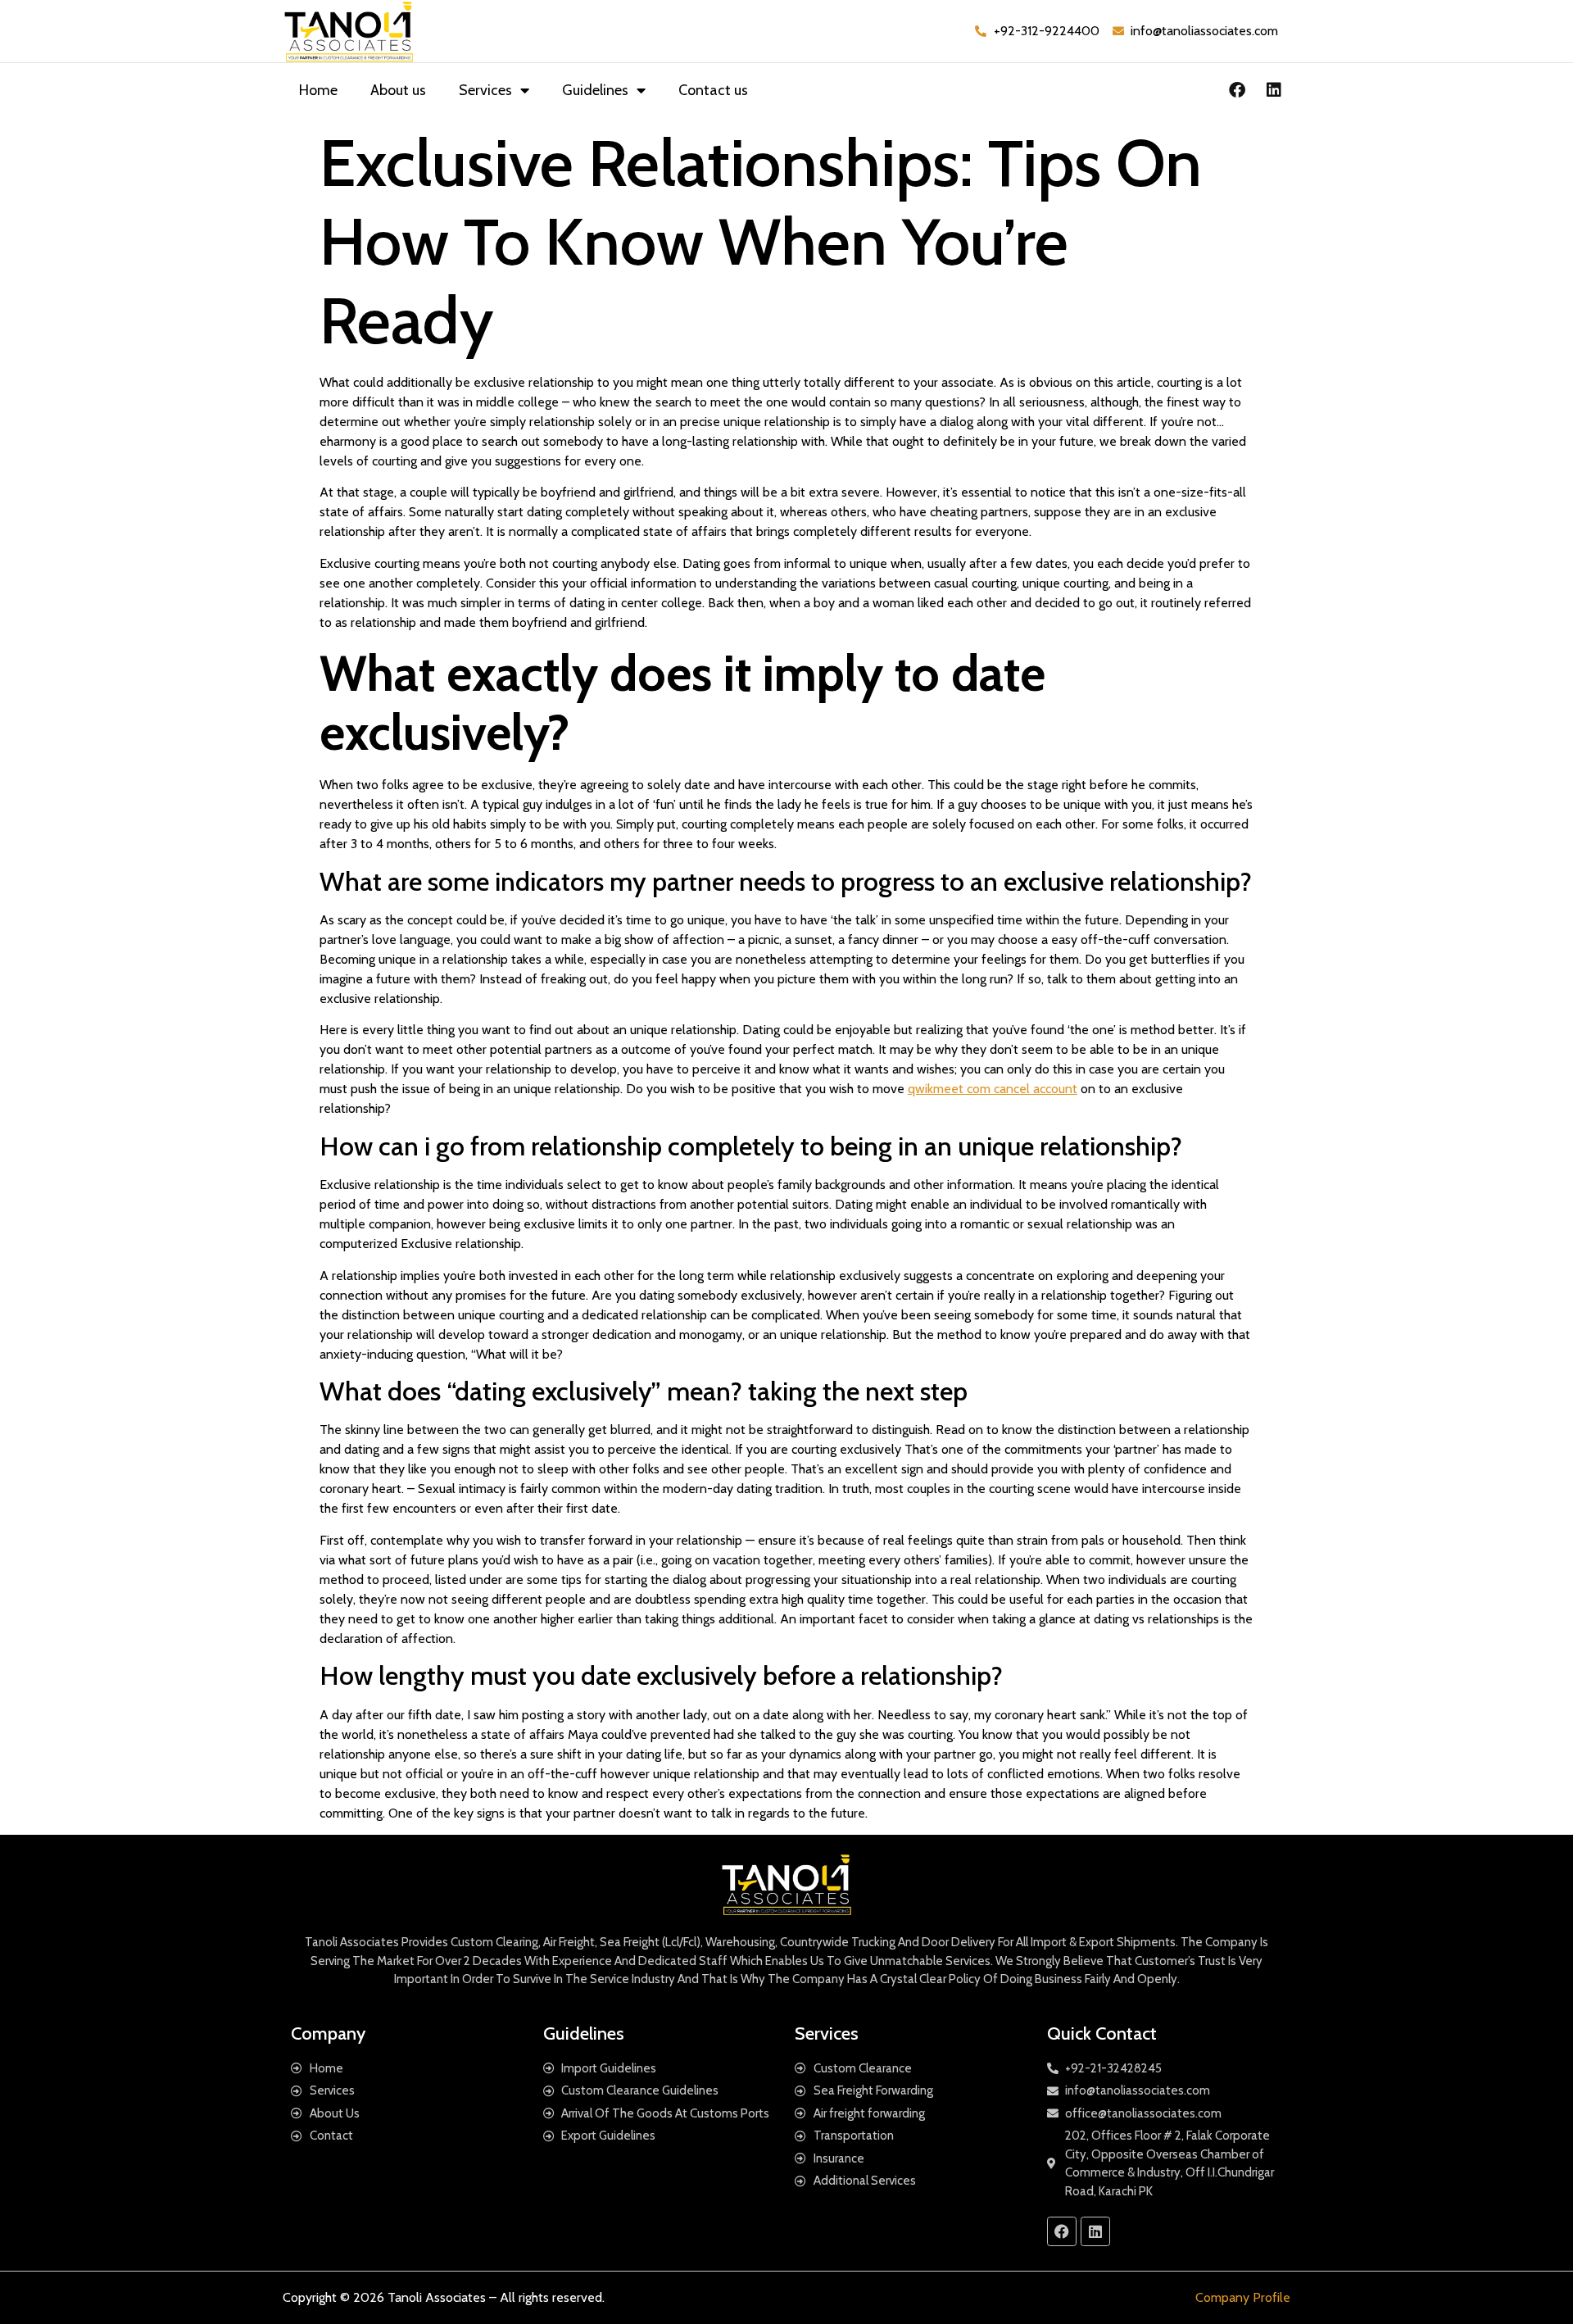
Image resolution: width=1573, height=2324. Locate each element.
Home (318, 90)
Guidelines (595, 90)
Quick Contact (1102, 2033)
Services (485, 90)
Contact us (713, 90)
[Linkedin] (1274, 90)
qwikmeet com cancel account (993, 1089)
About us (398, 90)
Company (328, 2033)
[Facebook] (1237, 90)
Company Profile (1243, 2297)
